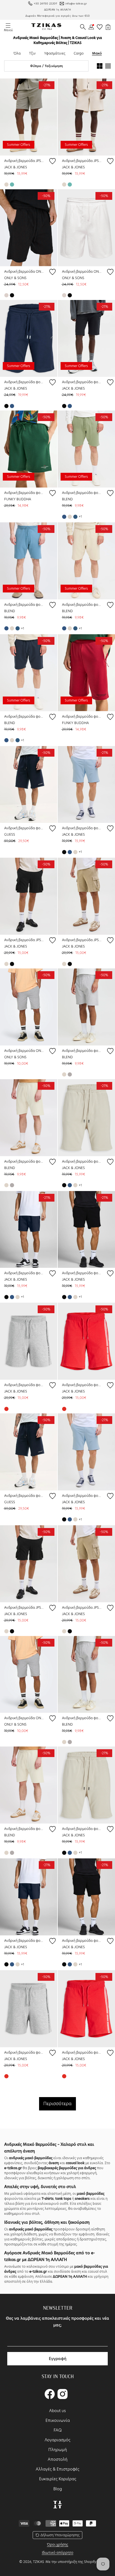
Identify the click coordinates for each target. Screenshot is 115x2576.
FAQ (58, 2430)
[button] (83, 27)
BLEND (67, 499)
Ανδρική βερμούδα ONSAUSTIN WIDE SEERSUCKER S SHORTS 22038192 (24, 271)
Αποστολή (58, 2459)
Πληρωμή (58, 2450)
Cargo (79, 53)
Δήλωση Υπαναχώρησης (60, 2535)
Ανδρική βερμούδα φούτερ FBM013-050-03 (82, 716)
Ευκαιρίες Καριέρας (58, 2479)
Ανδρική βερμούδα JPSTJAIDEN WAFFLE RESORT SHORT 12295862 (24, 161)
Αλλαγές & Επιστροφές (57, 2469)
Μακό (97, 53)
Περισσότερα (57, 2104)
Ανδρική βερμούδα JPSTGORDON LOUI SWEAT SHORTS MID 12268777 (24, 940)
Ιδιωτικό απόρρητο (58, 2552)
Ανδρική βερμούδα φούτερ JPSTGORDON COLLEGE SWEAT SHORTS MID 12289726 (24, 382)
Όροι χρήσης (57, 2544)
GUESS (10, 834)
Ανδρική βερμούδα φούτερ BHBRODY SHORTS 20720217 (82, 493)
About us (57, 2411)
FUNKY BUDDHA (18, 499)
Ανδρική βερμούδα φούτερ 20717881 (24, 1161)
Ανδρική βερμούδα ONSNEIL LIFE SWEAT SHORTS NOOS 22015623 (24, 1051)
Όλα (17, 53)
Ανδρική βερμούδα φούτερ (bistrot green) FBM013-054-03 (24, 493)
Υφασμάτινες (55, 53)
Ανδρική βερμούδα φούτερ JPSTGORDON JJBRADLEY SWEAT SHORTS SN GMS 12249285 (82, 1161)
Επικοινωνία (58, 2420)
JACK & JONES (16, 167)
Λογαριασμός (57, 2440)
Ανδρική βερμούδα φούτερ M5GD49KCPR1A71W (24, 828)
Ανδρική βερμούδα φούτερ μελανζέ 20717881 (82, 1051)
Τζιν (32, 53)
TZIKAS (39, 2562)
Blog (58, 2489)
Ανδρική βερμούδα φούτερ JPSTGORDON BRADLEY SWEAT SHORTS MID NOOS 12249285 (82, 828)
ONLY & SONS (15, 278)
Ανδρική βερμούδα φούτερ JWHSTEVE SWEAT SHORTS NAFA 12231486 (24, 1385)
